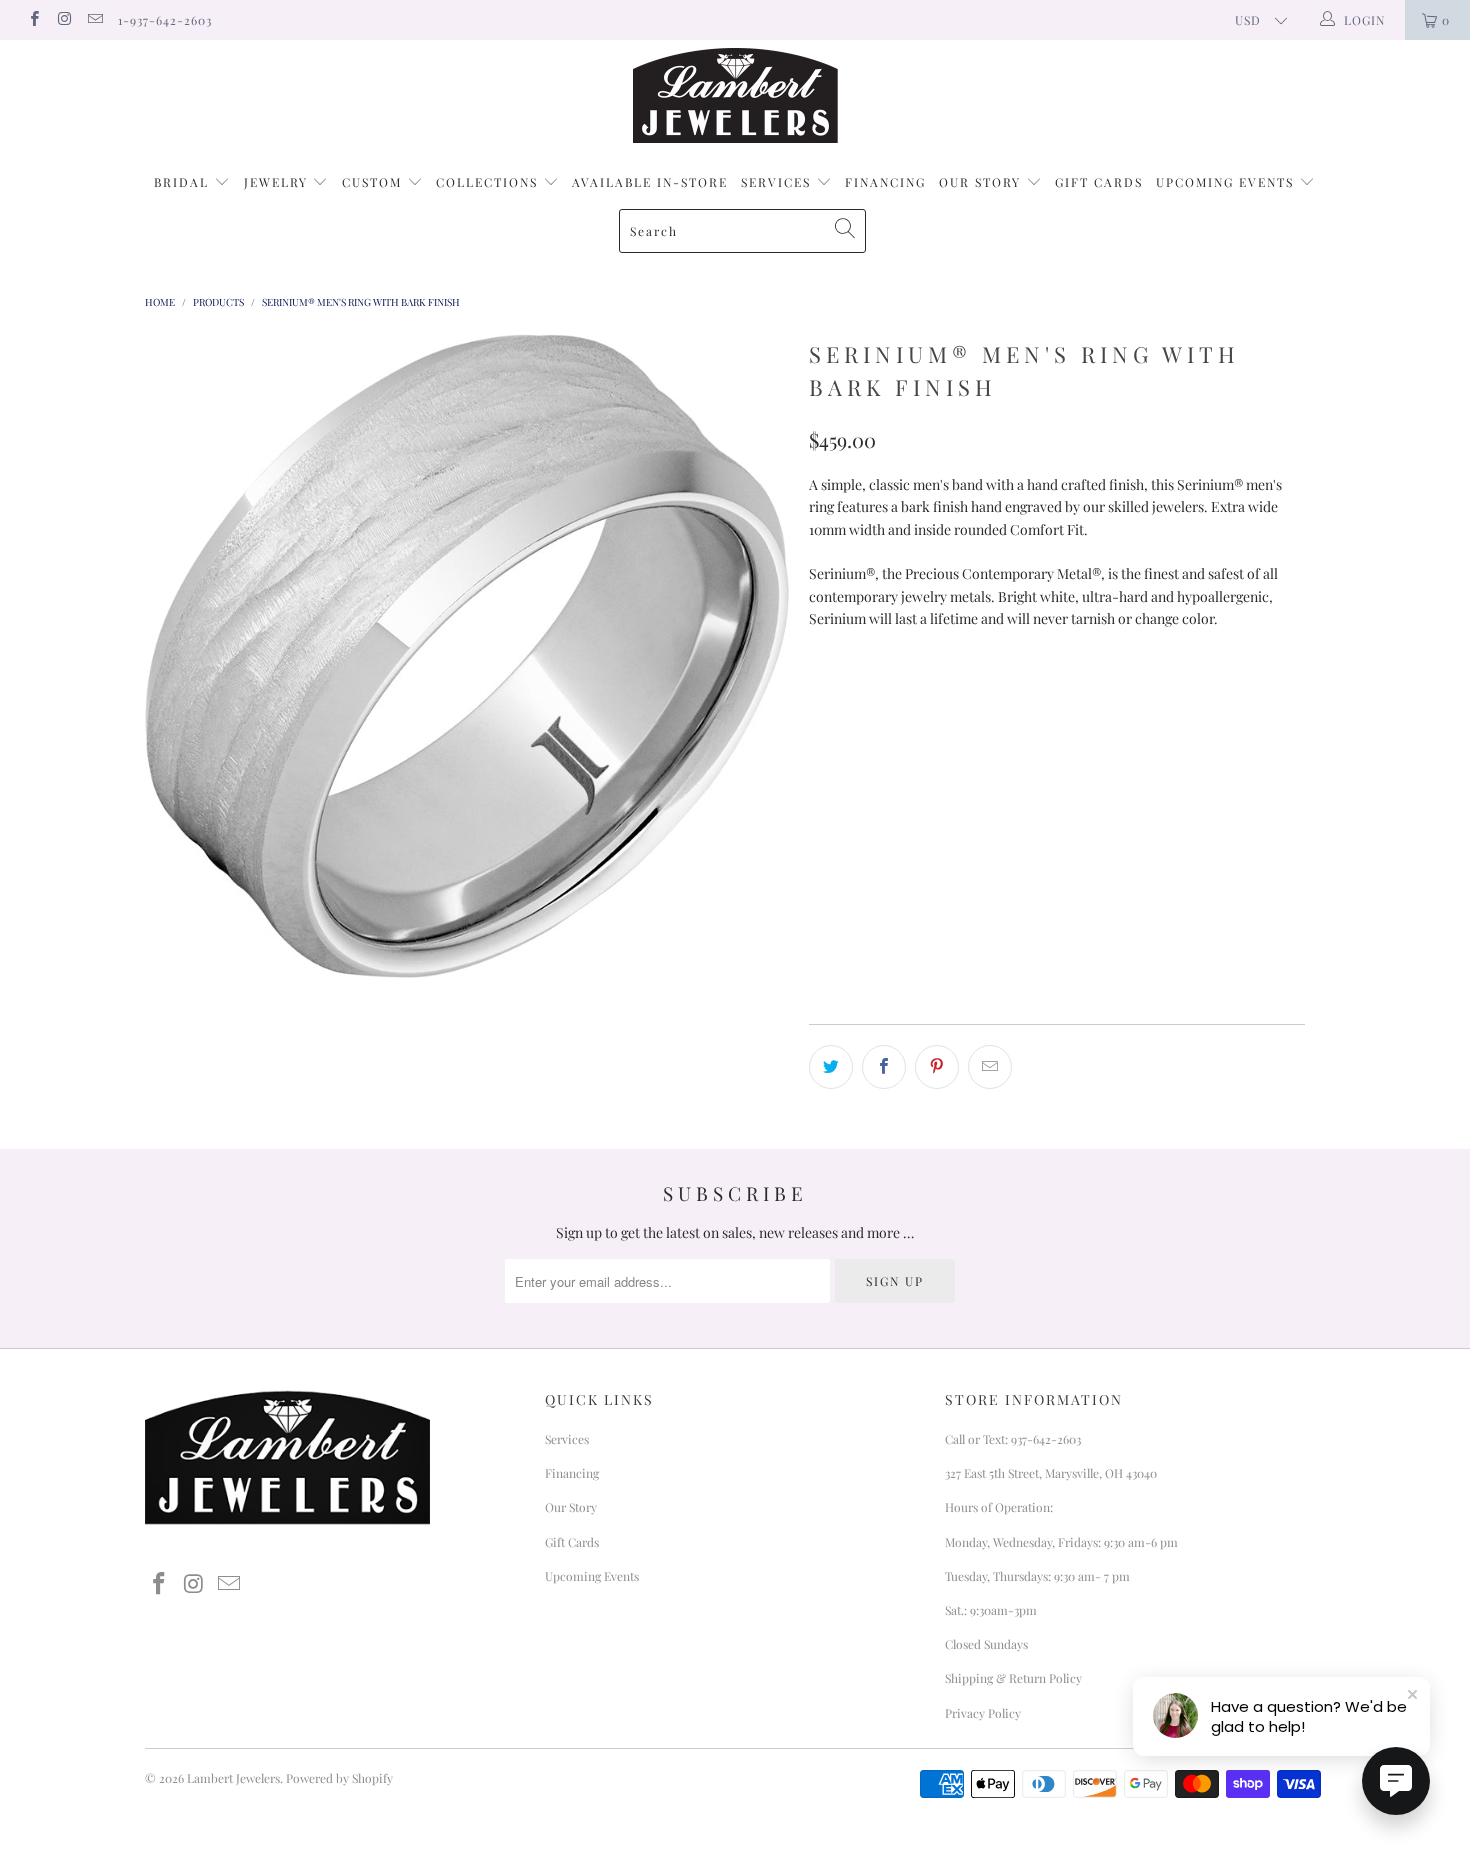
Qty (822, 799)
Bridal (184, 182)
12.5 (1134, 745)
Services (778, 182)
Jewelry (278, 182)
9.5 (829, 745)
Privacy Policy (983, 1713)
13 (1184, 745)
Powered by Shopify (339, 1778)
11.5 (1033, 745)
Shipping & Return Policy (1013, 1678)
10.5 (931, 745)
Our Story (982, 182)
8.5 (1179, 695)
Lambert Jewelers (233, 1778)
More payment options (1178, 941)
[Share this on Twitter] (831, 1067)
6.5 (979, 695)
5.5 (880, 695)
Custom (374, 182)
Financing (885, 182)
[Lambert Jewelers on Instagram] (63, 20)
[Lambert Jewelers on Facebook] (33, 20)
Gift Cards (1099, 182)
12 (1083, 745)
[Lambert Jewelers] (735, 95)
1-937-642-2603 (165, 20)
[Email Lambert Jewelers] (94, 20)
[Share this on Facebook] (884, 1067)
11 (983, 745)
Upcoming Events (1227, 182)
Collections (489, 182)
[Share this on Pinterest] (937, 1067)
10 (879, 745)
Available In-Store (650, 182)
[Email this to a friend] (990, 1067)
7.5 (1080, 695)
